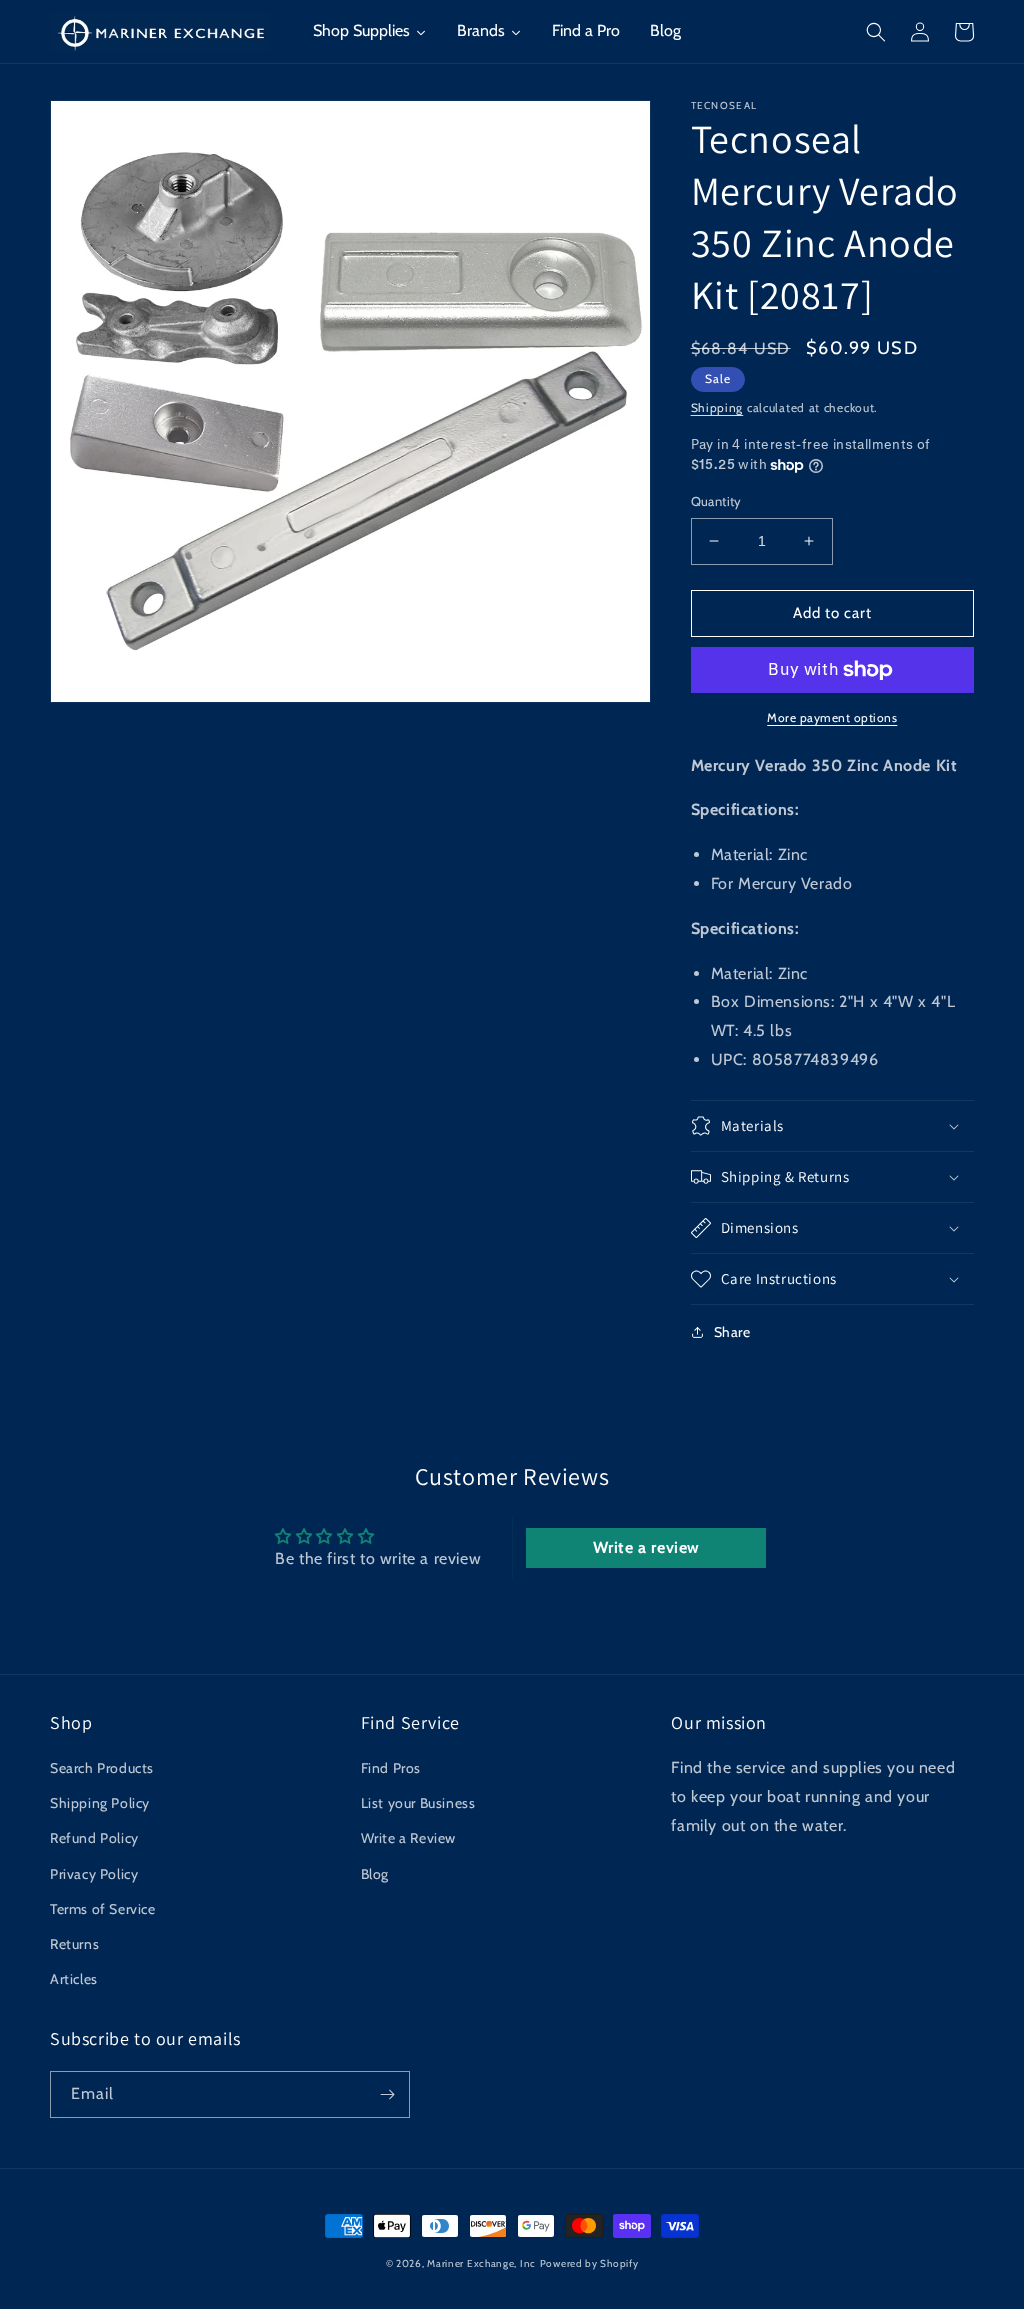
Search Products (102, 1768)
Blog (375, 1874)
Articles (74, 1979)
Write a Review (408, 1838)
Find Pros (391, 1768)
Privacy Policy (94, 1874)
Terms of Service (103, 1909)
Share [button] (732, 1332)
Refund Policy (94, 1838)
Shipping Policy (100, 1803)
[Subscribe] (387, 2094)
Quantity (716, 501)
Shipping (717, 407)
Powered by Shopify (589, 2263)
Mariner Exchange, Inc (481, 2263)
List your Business (418, 1803)
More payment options (832, 717)
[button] (876, 32)
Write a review (646, 1547)
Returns (74, 1944)
